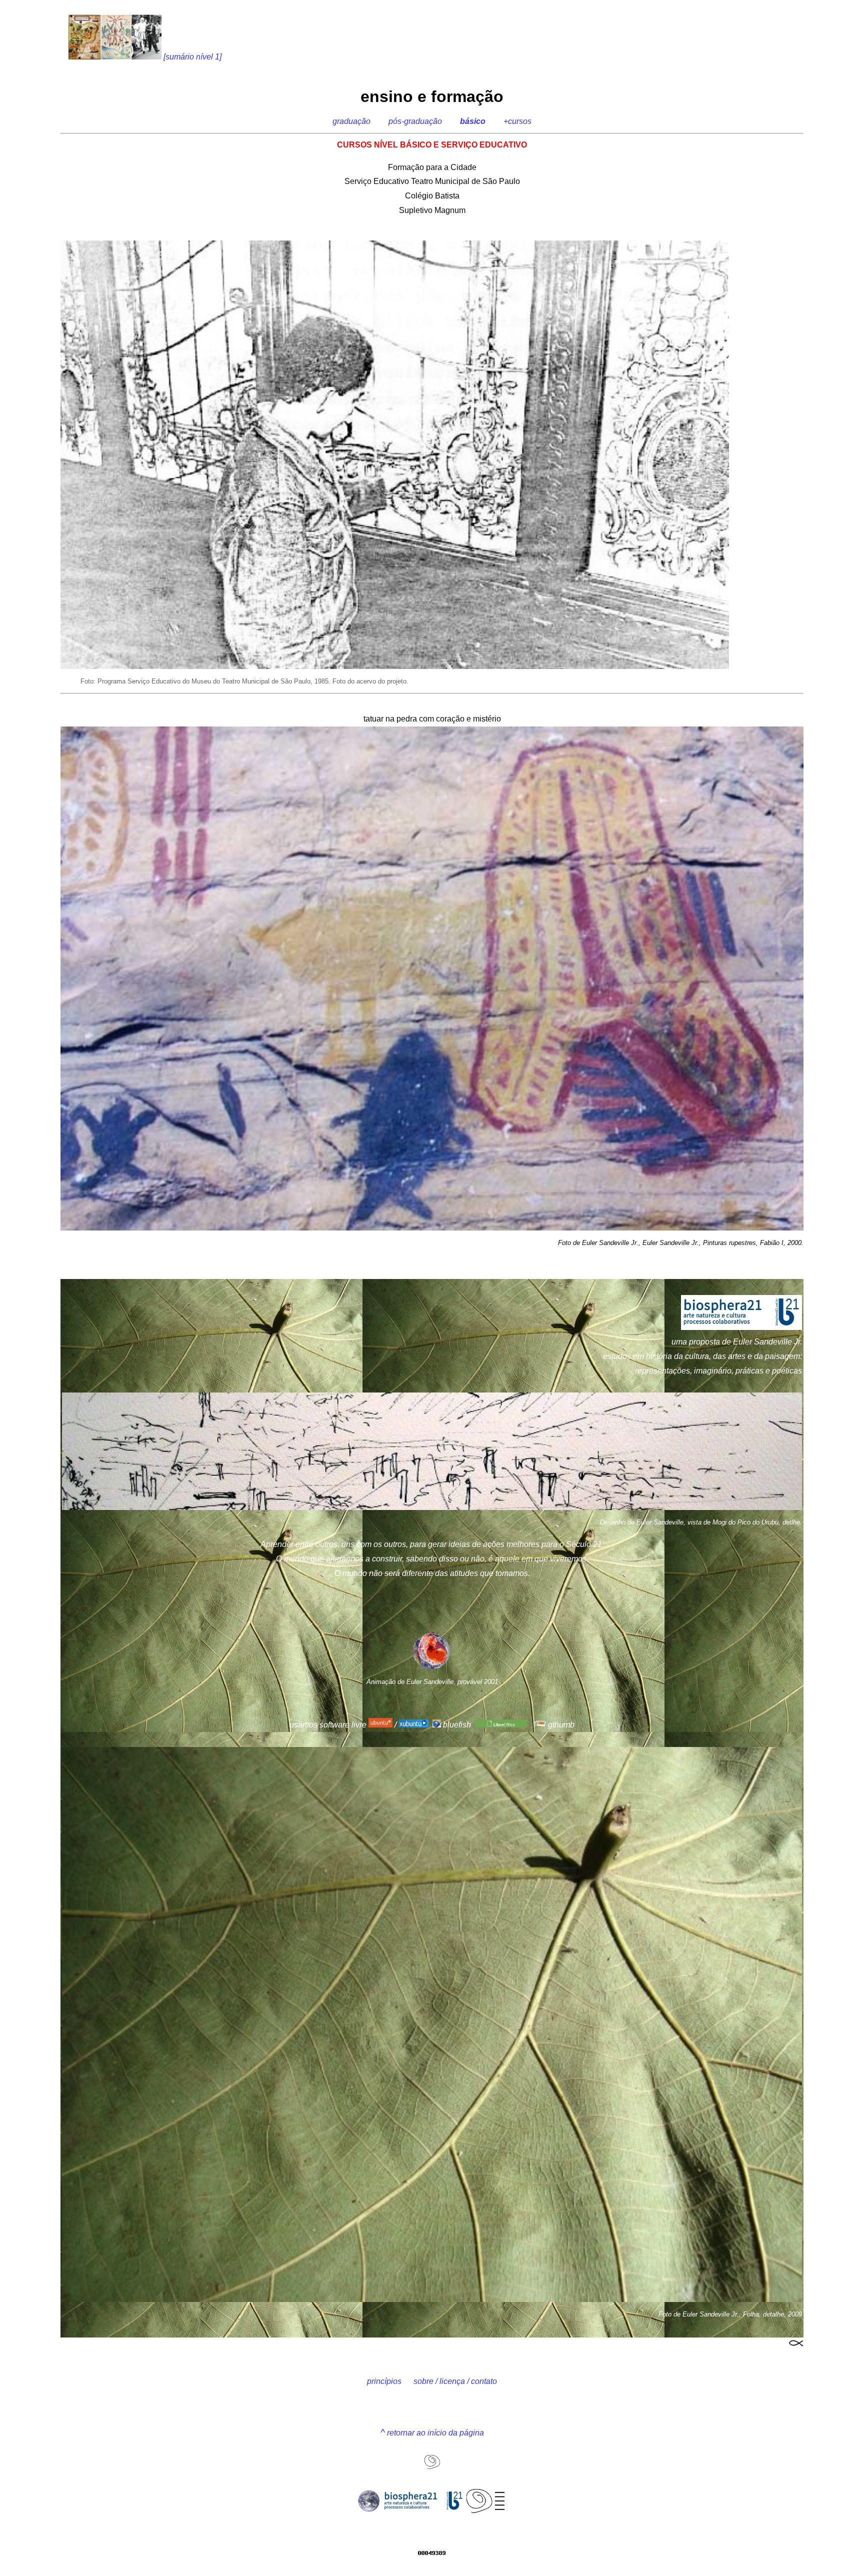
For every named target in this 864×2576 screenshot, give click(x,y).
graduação (351, 121)
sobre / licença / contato (455, 2381)
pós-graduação (415, 121)
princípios (384, 2381)
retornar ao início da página (432, 2433)
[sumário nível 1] (191, 57)
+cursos (517, 121)
